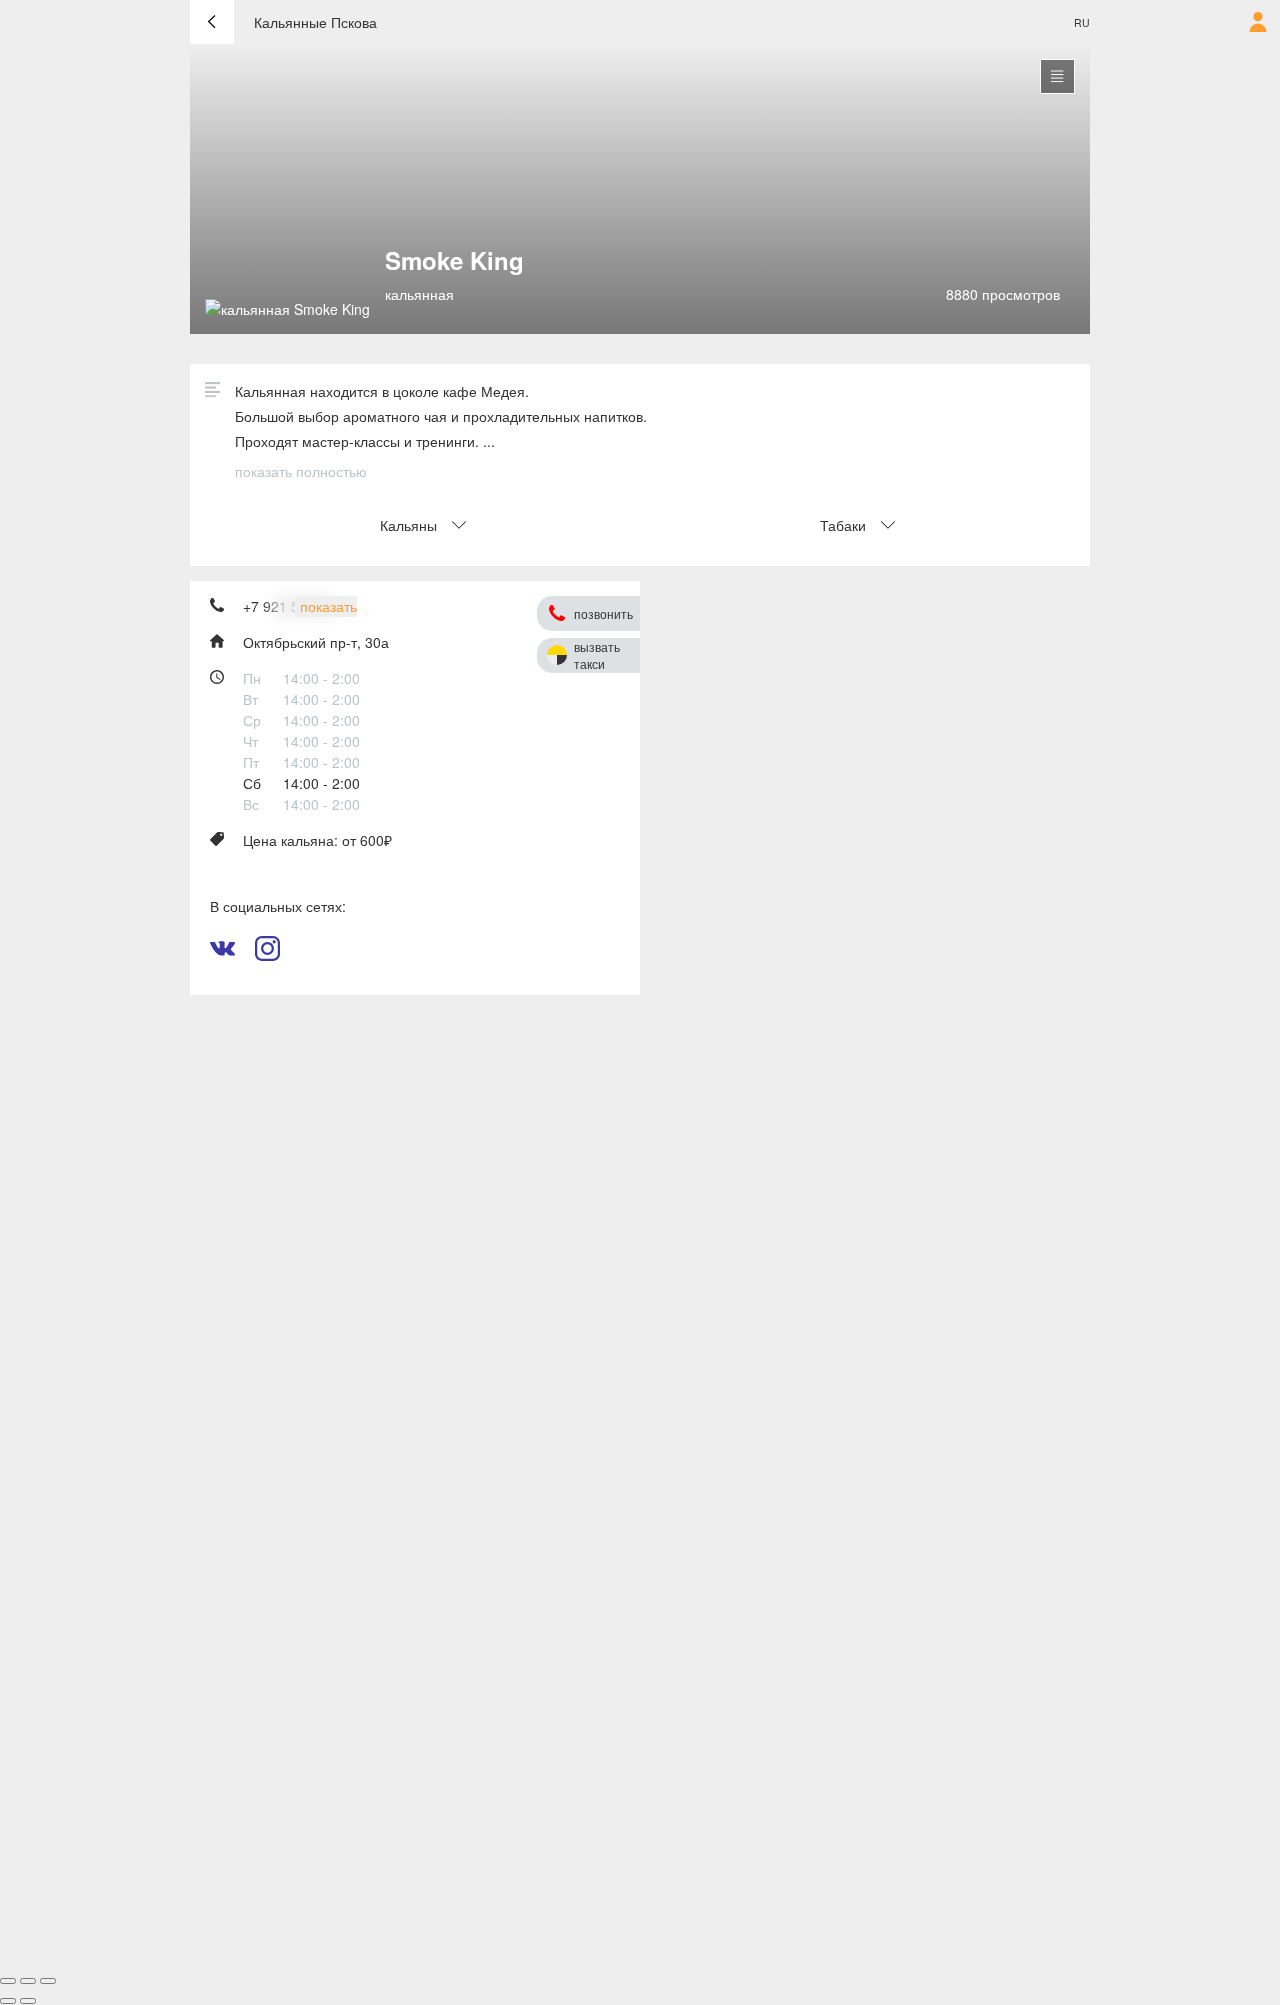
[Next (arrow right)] (28, 2001)
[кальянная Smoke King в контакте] (222, 955)
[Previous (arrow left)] (8, 2001)
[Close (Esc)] (8, 1981)
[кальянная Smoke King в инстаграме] (267, 955)
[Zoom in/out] (48, 1981)
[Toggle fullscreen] (28, 1981)
